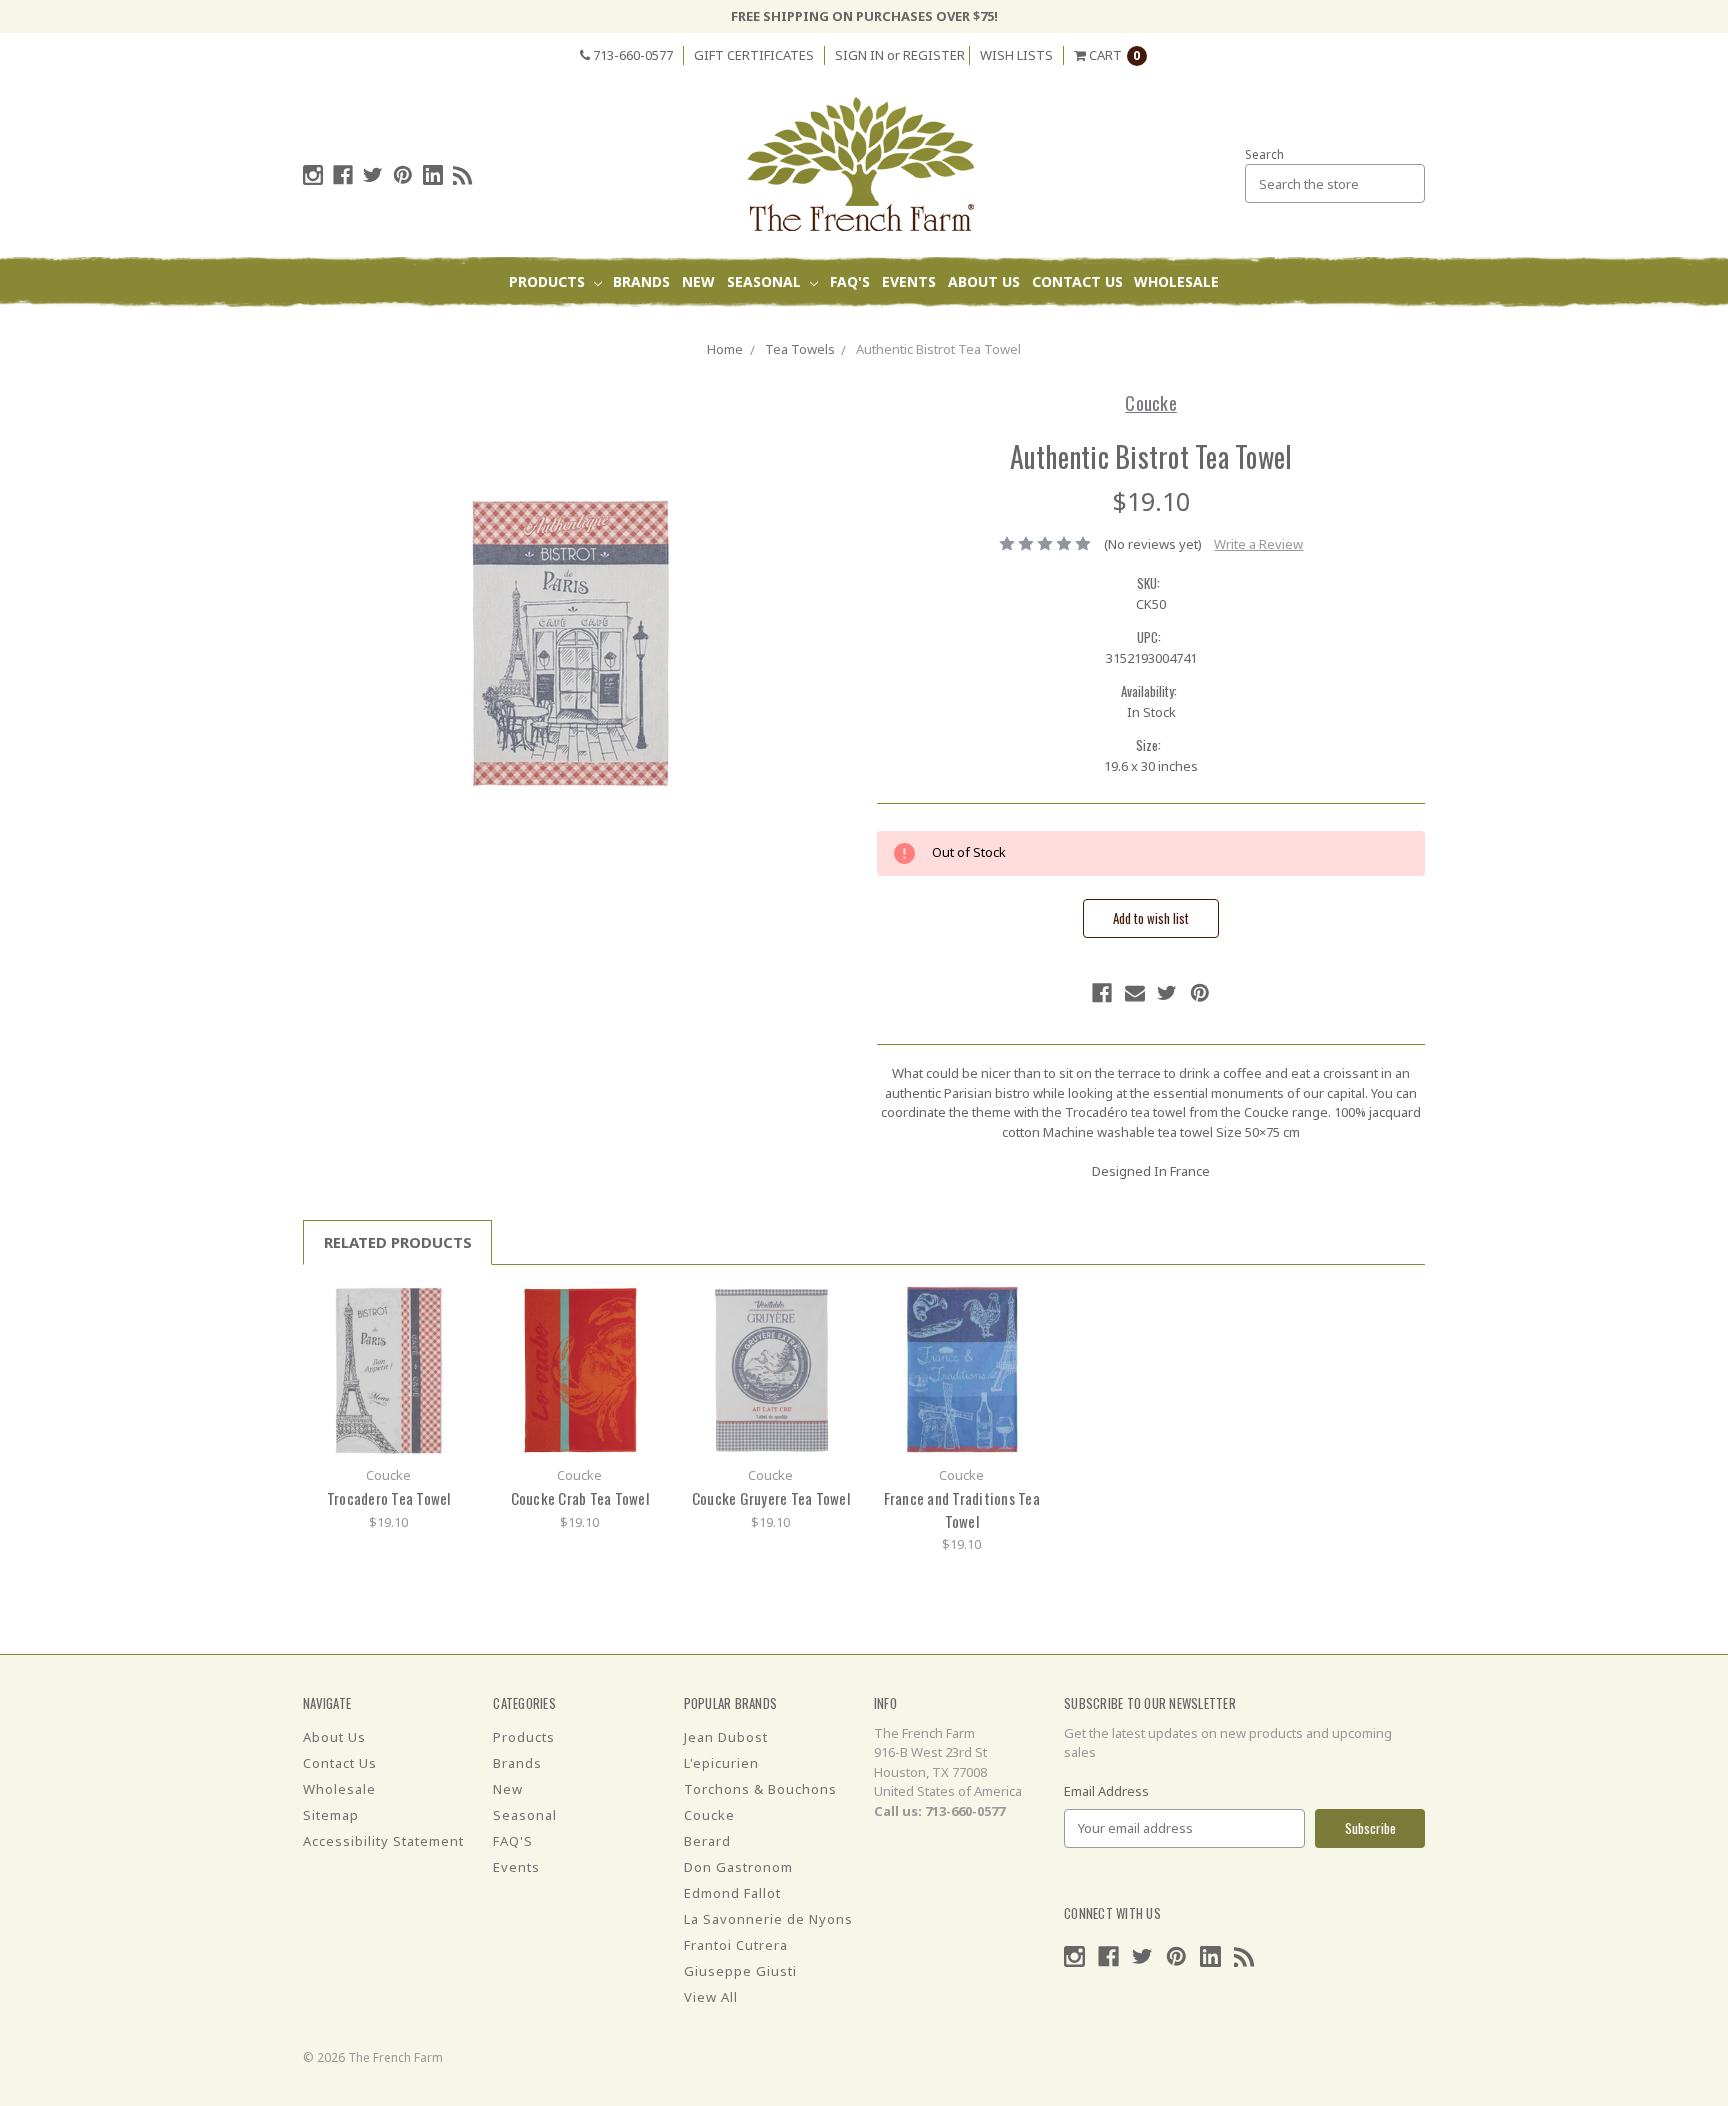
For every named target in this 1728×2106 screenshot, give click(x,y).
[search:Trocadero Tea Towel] (452, 1306)
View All (711, 1997)
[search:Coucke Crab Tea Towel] (643, 1306)
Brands (641, 281)
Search (1264, 154)
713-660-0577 (631, 55)
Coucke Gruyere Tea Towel (771, 1498)
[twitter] (373, 175)
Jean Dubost (726, 1737)
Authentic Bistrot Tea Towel (938, 349)
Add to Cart (389, 1369)
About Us (984, 281)
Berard (707, 1841)
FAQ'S (850, 281)
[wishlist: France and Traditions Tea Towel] (1025, 1336)
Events (909, 281)
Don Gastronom (738, 1867)
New (698, 281)
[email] (1135, 993)
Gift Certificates (754, 55)
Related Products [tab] (398, 1242)
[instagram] (313, 175)
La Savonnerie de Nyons (768, 1919)
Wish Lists (1016, 55)
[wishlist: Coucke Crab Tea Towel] (643, 1336)
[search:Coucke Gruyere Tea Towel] (834, 1306)
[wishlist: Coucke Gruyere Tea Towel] (834, 1336)
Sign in (859, 55)
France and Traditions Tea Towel (962, 1509)
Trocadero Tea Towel (389, 1498)
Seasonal (766, 281)
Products (549, 281)
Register (934, 55)
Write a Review (1258, 544)
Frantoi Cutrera (736, 1945)
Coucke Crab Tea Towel (580, 1498)
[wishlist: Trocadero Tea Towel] (452, 1336)
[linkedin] (433, 175)
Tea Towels (800, 349)
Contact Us (1077, 281)
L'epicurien (721, 1763)
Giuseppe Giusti (740, 1971)
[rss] (463, 175)
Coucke (709, 1815)
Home (725, 349)
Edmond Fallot (732, 1893)
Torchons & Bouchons (760, 1789)
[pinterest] (403, 175)
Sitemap (331, 1815)
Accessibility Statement (383, 1841)
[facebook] (343, 175)
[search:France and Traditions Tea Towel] (1025, 1306)
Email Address (1106, 1791)
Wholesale (1176, 281)
